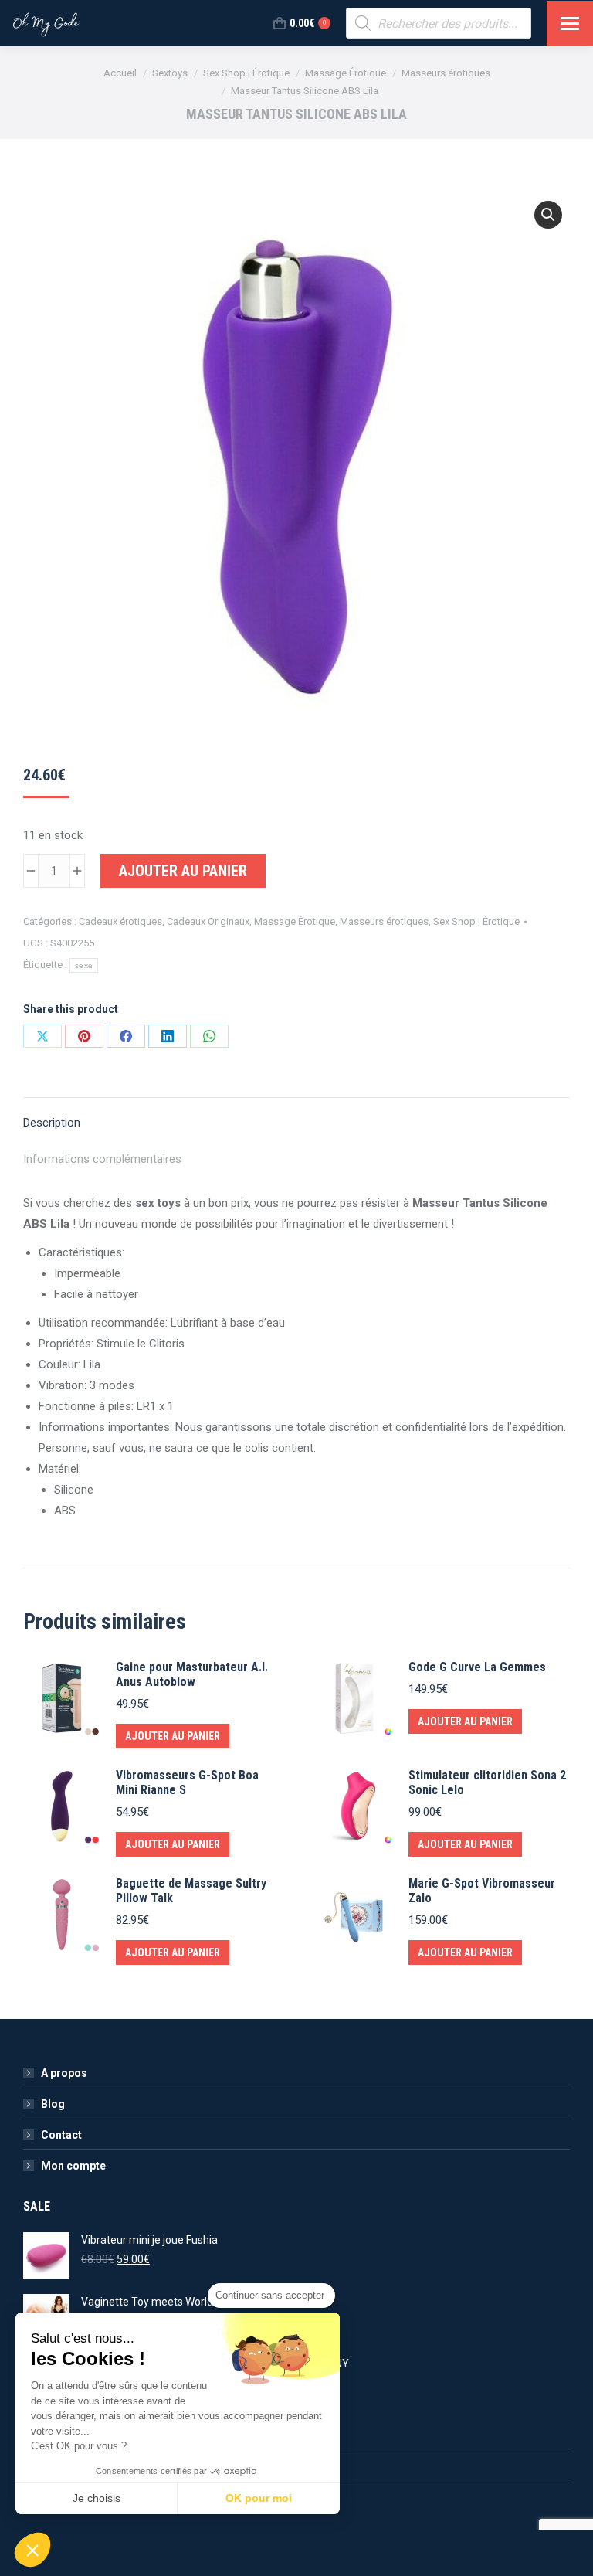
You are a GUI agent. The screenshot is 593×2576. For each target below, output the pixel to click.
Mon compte (73, 2166)
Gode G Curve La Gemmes (477, 1667)
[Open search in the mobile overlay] (439, 23)
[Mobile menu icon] (570, 24)
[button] (548, 215)
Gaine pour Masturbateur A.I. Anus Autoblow (192, 1674)
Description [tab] (52, 1123)
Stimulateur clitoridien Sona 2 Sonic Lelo (487, 1782)
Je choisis (97, 2498)
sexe (84, 965)
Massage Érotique (295, 921)
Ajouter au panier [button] (173, 1736)
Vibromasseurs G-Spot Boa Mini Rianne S (187, 1782)
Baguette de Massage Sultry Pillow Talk (191, 1891)
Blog (53, 2104)
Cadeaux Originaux (208, 921)
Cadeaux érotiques (120, 921)
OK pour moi (259, 2498)
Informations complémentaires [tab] (102, 1159)
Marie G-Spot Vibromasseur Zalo (482, 1891)
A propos (64, 2073)
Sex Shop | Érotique (476, 921)
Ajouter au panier (183, 871)
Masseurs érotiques (384, 921)
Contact (61, 2135)
